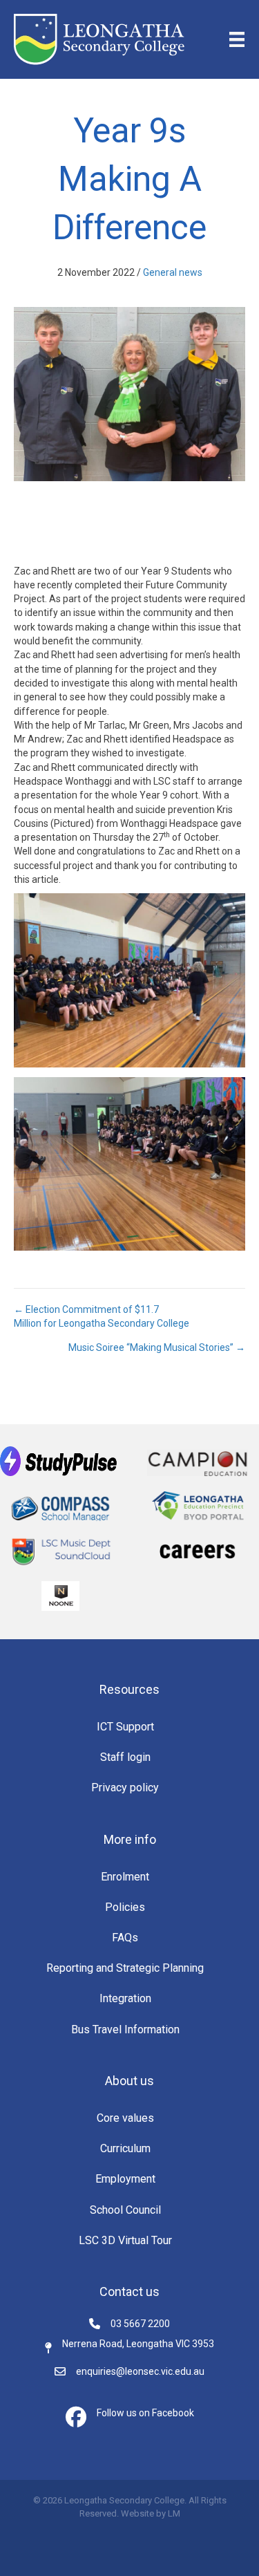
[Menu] (237, 39)
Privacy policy (125, 1788)
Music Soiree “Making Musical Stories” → (157, 1347)
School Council (125, 2210)
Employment (125, 2179)
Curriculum (125, 2148)
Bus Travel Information (125, 2029)
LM (174, 2513)
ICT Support (125, 1727)
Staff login (125, 1757)
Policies (125, 1907)
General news (173, 272)
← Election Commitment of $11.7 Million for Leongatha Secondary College (102, 1316)
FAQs (125, 1938)
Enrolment (125, 1877)
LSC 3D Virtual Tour (125, 2240)
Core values (125, 2118)
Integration (125, 1998)
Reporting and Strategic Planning (125, 1968)
